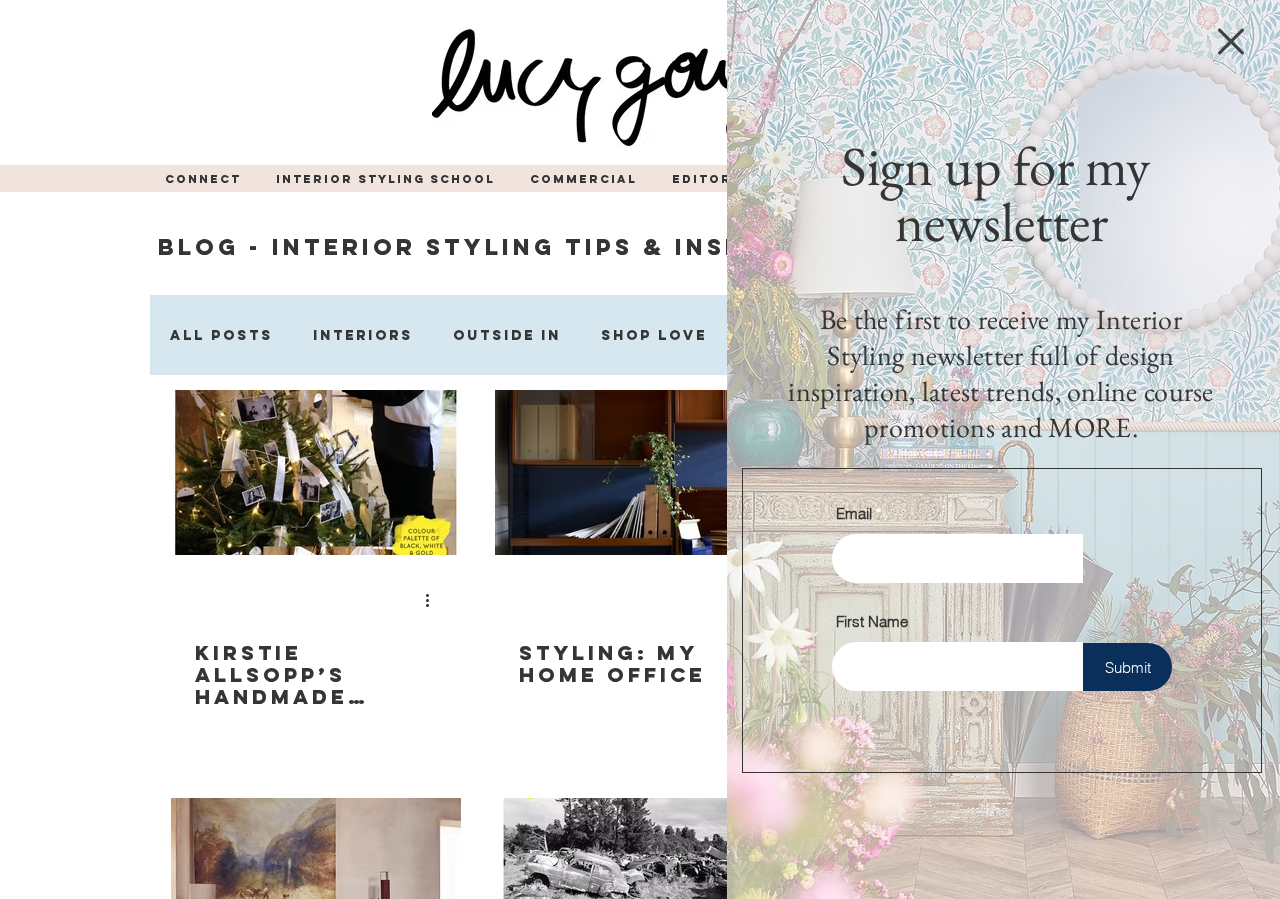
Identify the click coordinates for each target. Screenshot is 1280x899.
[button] (1231, 41)
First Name (872, 621)
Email (854, 513)
